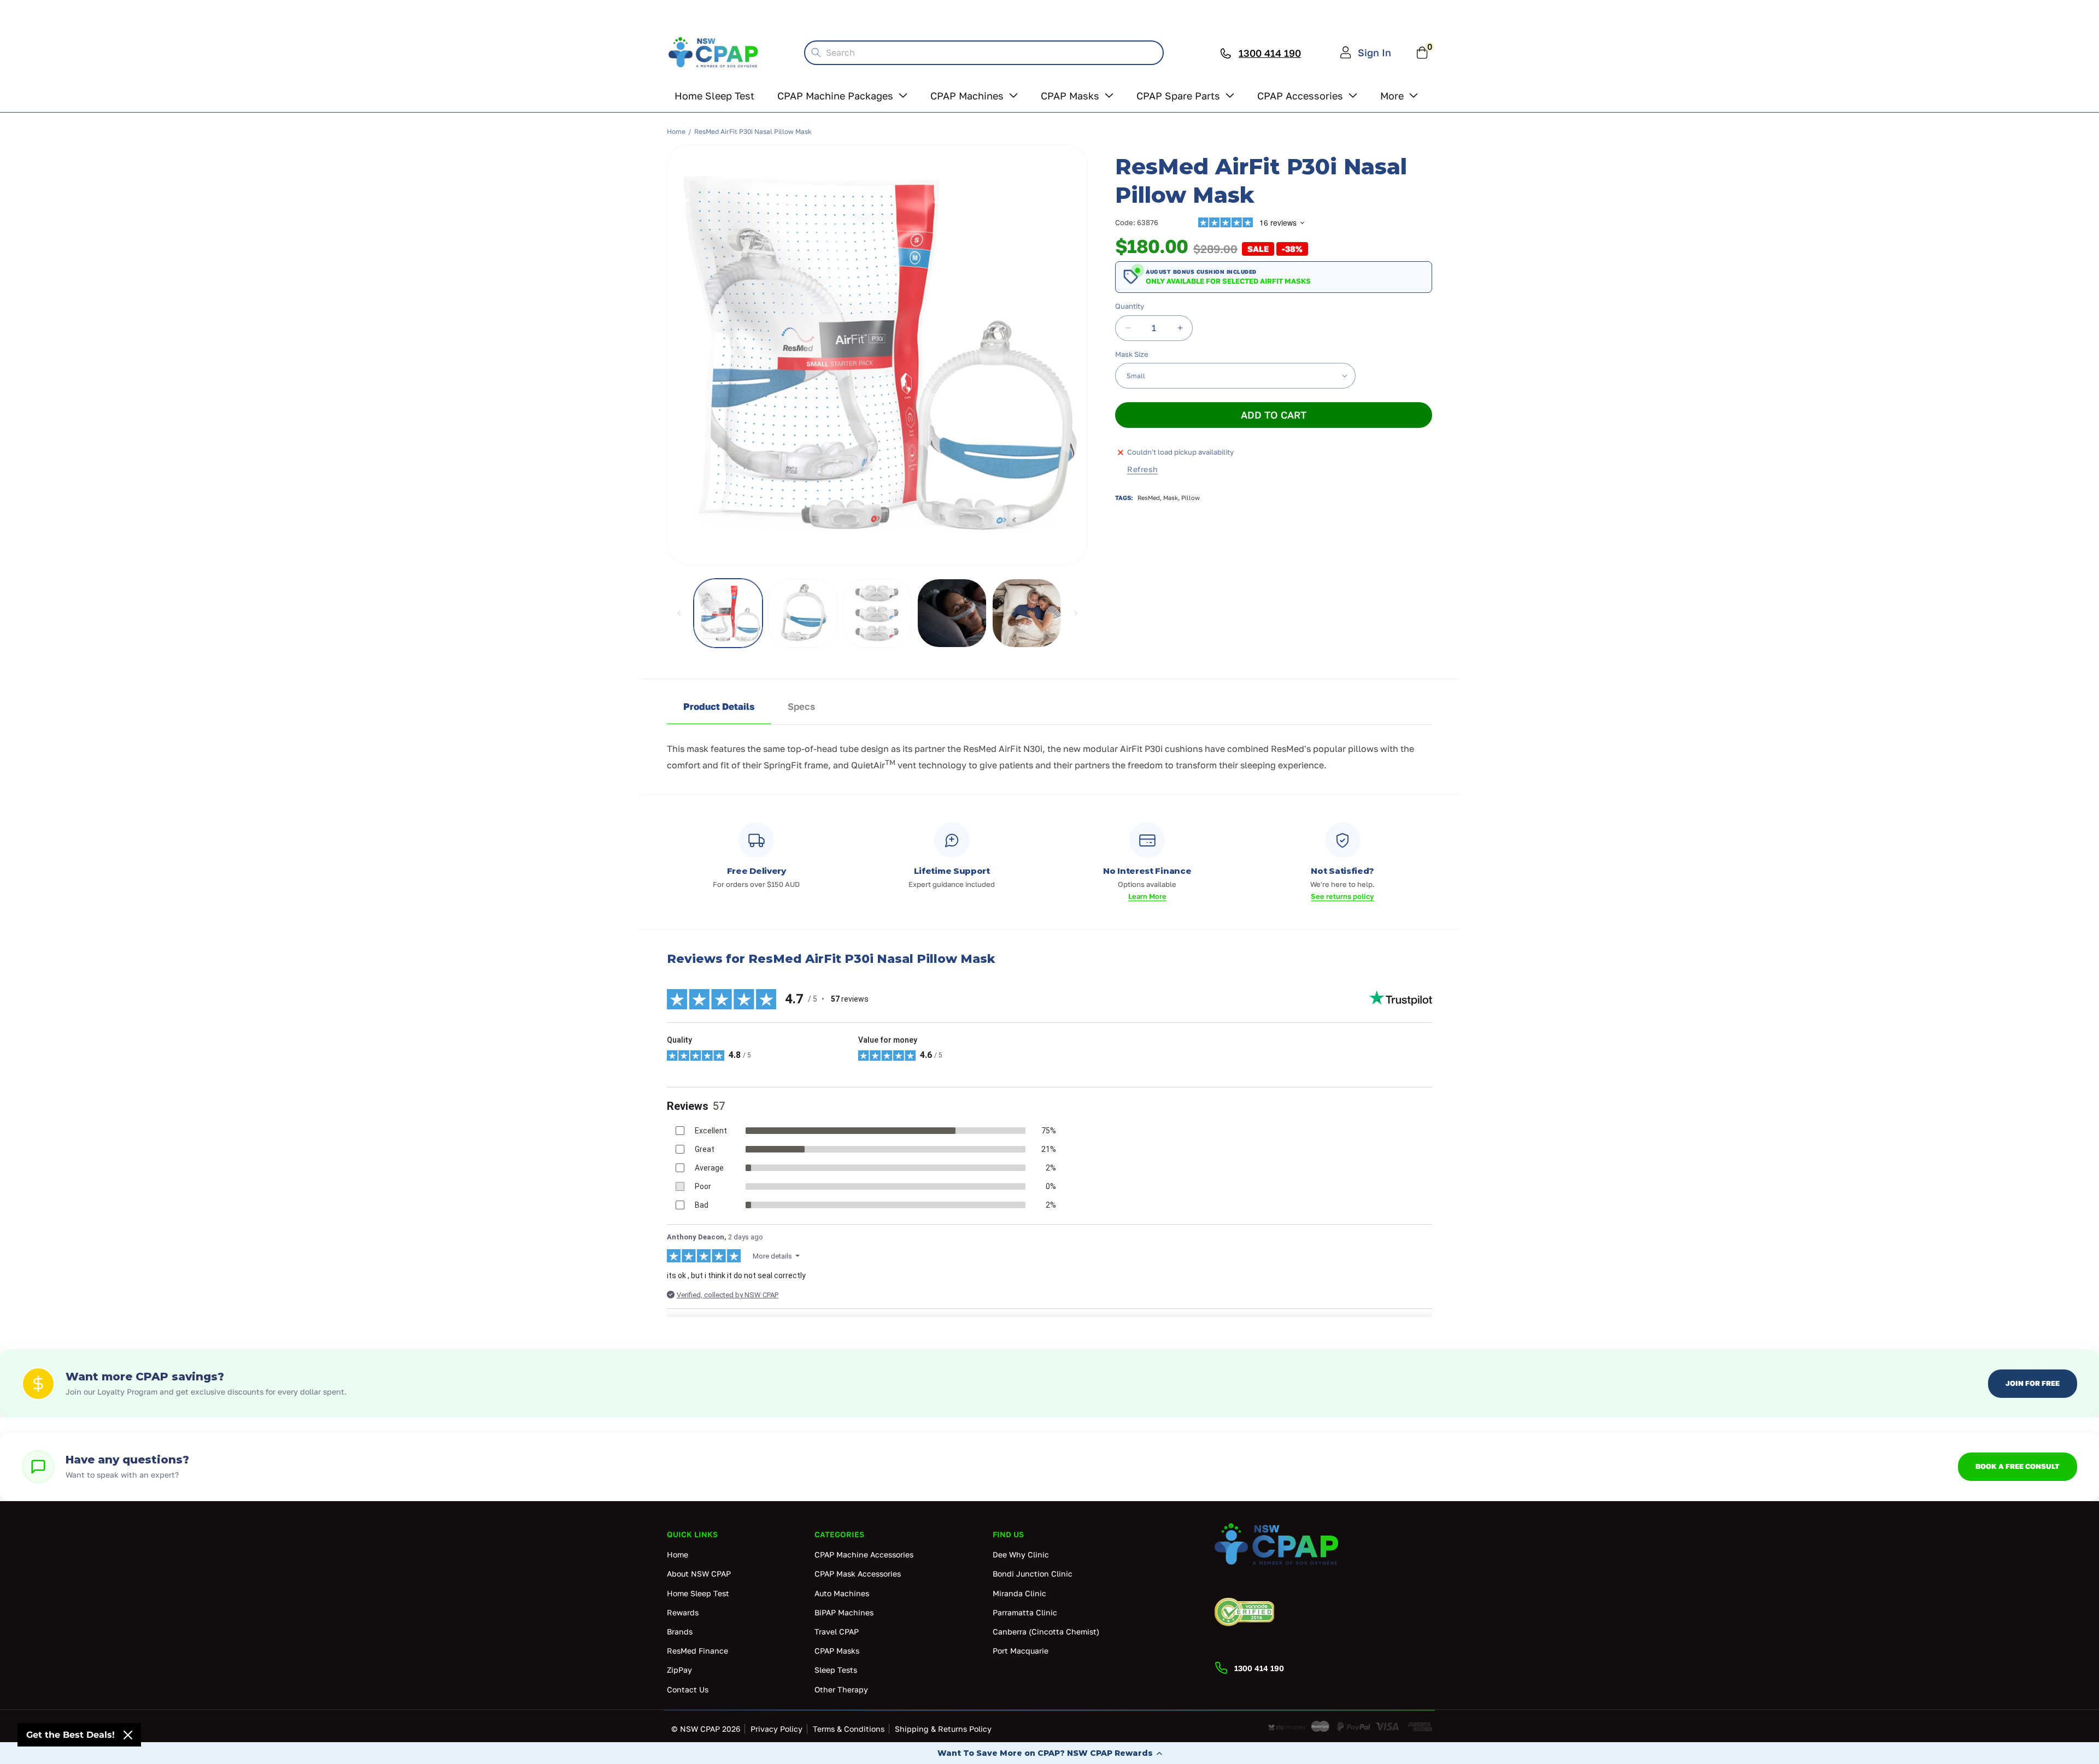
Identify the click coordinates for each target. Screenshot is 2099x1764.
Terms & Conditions (849, 1729)
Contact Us (688, 1689)
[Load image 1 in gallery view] (728, 613)
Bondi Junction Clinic (1033, 1574)
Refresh (1142, 469)
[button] (1049, 1753)
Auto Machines (842, 1593)
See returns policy (1342, 896)
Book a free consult (2018, 1466)
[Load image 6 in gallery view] (1027, 613)
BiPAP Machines (844, 1612)
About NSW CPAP (699, 1574)
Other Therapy (841, 1689)
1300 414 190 (1401, 11)
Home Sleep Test (698, 1593)
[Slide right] (1076, 613)
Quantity (1130, 306)
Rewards (1313, 11)
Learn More (1147, 896)
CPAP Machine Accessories (864, 1554)
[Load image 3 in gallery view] (877, 613)
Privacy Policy (776, 1729)
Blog (1257, 11)
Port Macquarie (1021, 1651)
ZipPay (679, 1670)
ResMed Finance (697, 1651)
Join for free (2033, 1383)
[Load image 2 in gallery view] (802, 613)
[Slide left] (679, 613)
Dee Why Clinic (1021, 1554)
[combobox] (984, 53)
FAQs (1209, 11)
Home (676, 131)
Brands (680, 1631)
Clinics (1156, 11)
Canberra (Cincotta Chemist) (1046, 1631)
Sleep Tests (836, 1670)
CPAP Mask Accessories (858, 1574)
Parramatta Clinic (1025, 1612)
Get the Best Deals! (71, 1735)
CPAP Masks (837, 1651)
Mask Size (1132, 354)
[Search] (816, 52)
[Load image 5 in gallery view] (952, 613)
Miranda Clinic (1019, 1593)
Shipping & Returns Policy (943, 1729)
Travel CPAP (837, 1631)
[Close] (128, 1735)
